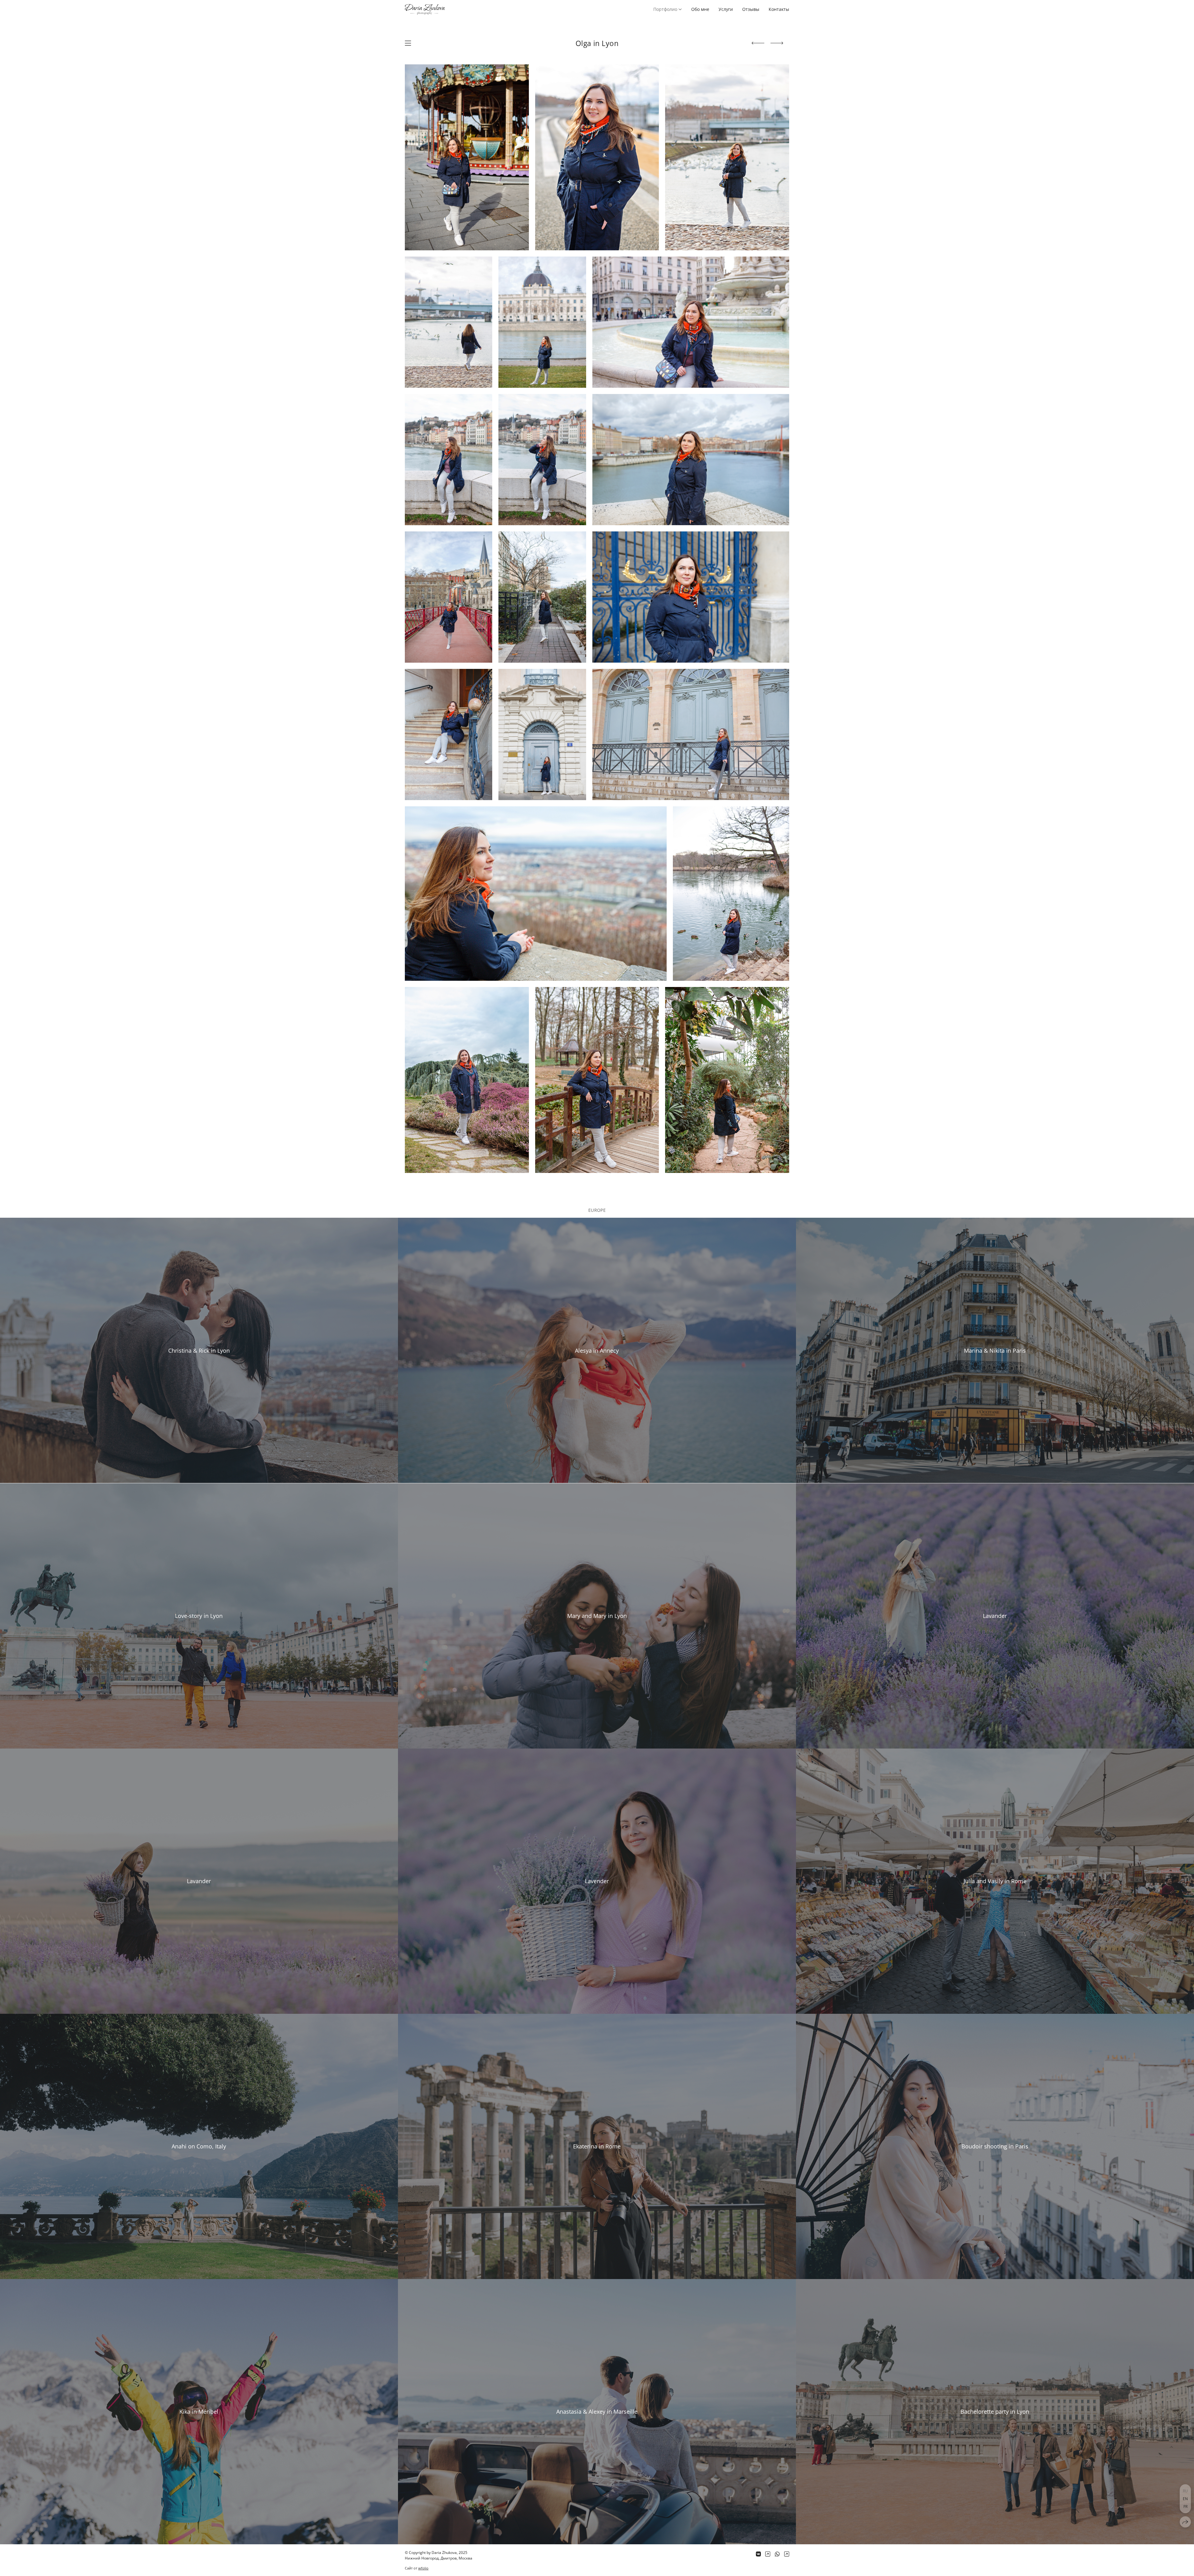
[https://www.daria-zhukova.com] (787, 2554)
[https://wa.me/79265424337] (777, 2554)
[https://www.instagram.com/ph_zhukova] (768, 2554)
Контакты (779, 9)
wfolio (423, 2568)
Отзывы (751, 9)
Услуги (726, 9)
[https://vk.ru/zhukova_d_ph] (758, 2554)
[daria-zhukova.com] (425, 9)
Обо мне (700, 9)
